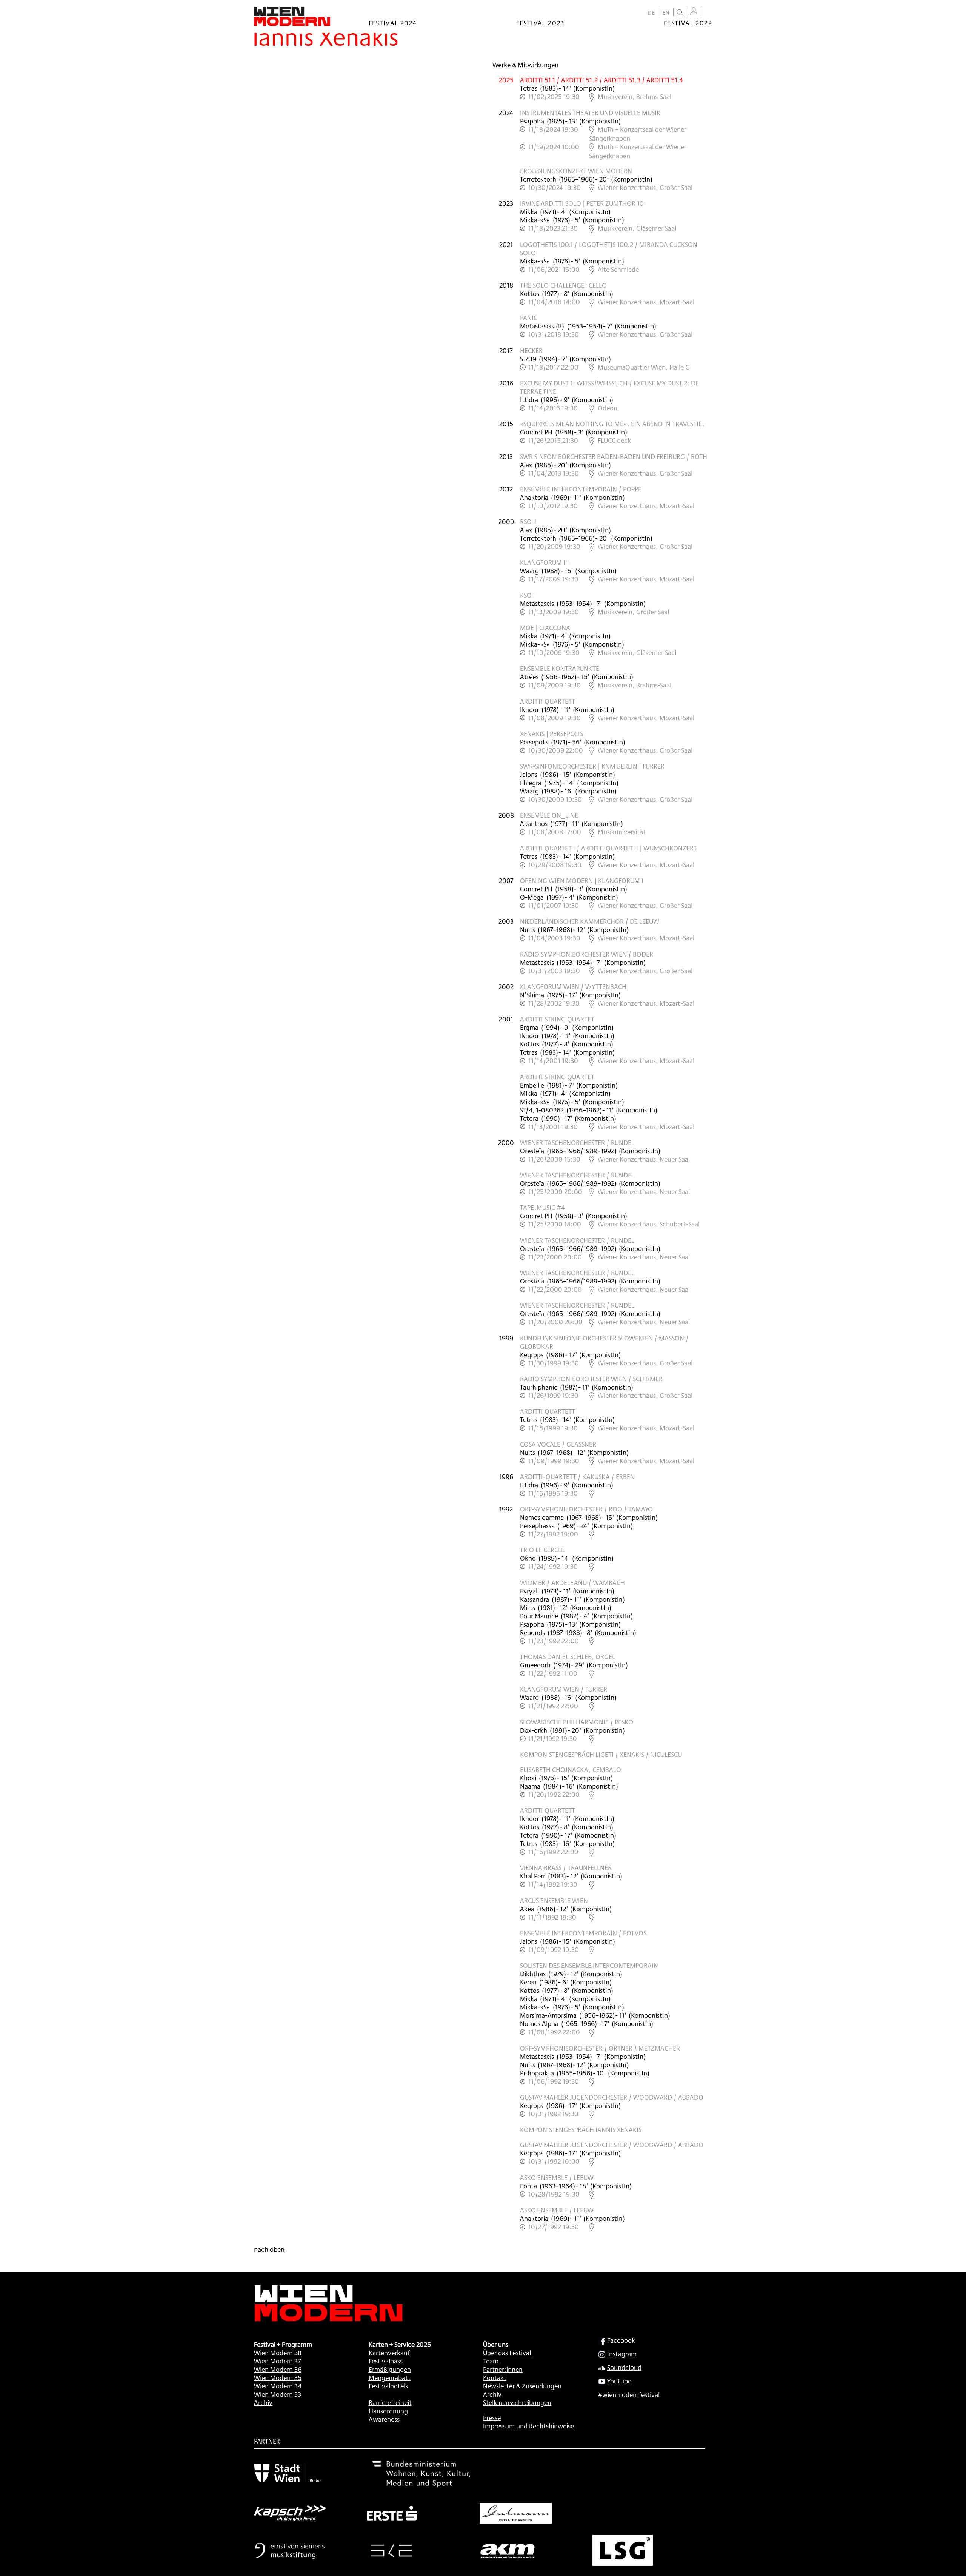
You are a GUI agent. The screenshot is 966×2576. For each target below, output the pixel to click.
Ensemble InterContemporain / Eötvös (583, 1933)
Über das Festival (507, 2353)
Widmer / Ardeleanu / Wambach (572, 1582)
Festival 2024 (393, 23)
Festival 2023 (540, 23)
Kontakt (495, 2377)
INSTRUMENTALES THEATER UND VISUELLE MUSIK (590, 112)
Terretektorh (538, 179)
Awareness (384, 2419)
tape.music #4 (542, 1207)
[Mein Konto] (694, 11)
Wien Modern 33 (278, 2394)
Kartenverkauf (389, 2353)
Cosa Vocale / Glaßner (558, 1444)
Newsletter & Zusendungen (522, 2386)
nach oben (269, 2249)
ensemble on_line (549, 815)
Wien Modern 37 (278, 2361)
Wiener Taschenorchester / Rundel (577, 1142)
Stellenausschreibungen (517, 2402)
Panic (529, 317)
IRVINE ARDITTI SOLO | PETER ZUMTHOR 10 (582, 203)
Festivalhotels (388, 2386)
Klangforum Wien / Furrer (564, 1689)
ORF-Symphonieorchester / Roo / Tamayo (586, 1509)
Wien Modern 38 (278, 2353)
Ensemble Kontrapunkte (560, 668)
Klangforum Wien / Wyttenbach (573, 986)
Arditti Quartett (548, 701)
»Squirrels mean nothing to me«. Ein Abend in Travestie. (612, 424)
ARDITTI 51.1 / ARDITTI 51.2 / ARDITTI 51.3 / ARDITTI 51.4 (601, 80)
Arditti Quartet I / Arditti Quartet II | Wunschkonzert (608, 848)
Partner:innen (503, 2369)
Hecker (531, 350)
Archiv (263, 2402)
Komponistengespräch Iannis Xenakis (581, 2129)
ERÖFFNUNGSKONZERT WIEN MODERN (576, 171)
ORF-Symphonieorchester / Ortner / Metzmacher (600, 2048)
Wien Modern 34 (278, 2386)
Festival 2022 (688, 23)
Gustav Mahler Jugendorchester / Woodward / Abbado (612, 2097)
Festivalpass (386, 2361)
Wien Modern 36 (278, 2369)
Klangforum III (545, 562)
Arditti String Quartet (557, 1019)
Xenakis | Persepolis (551, 733)
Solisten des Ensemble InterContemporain (589, 1965)
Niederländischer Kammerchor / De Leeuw (590, 921)
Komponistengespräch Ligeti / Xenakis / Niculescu (601, 1754)
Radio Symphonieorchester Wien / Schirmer (591, 1379)
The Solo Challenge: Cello (563, 285)
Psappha (532, 121)
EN (666, 13)
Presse (492, 2417)
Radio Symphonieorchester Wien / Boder (587, 954)
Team (491, 2361)
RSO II (528, 521)
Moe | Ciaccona (545, 627)
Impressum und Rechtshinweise (528, 2426)
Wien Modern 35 (278, 2377)
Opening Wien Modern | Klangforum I (582, 880)
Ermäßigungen (390, 2369)
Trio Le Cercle (542, 1550)
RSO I (528, 595)
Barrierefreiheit (390, 2402)
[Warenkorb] (708, 12)
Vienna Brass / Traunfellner (566, 1867)
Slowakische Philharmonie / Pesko (577, 1722)
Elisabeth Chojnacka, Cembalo (571, 1769)
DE (652, 13)
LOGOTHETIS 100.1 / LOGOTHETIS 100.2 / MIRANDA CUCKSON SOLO (609, 248)
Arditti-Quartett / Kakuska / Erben (577, 1476)
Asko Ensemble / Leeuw (557, 2177)
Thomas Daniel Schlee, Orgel (568, 1656)
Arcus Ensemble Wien (554, 1900)
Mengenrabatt (390, 2377)
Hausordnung (388, 2411)
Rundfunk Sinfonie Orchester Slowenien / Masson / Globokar (604, 1342)
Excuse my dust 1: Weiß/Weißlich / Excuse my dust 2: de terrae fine (609, 387)
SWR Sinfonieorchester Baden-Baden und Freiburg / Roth (614, 456)
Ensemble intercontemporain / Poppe (581, 489)
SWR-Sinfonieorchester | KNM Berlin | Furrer (592, 766)
